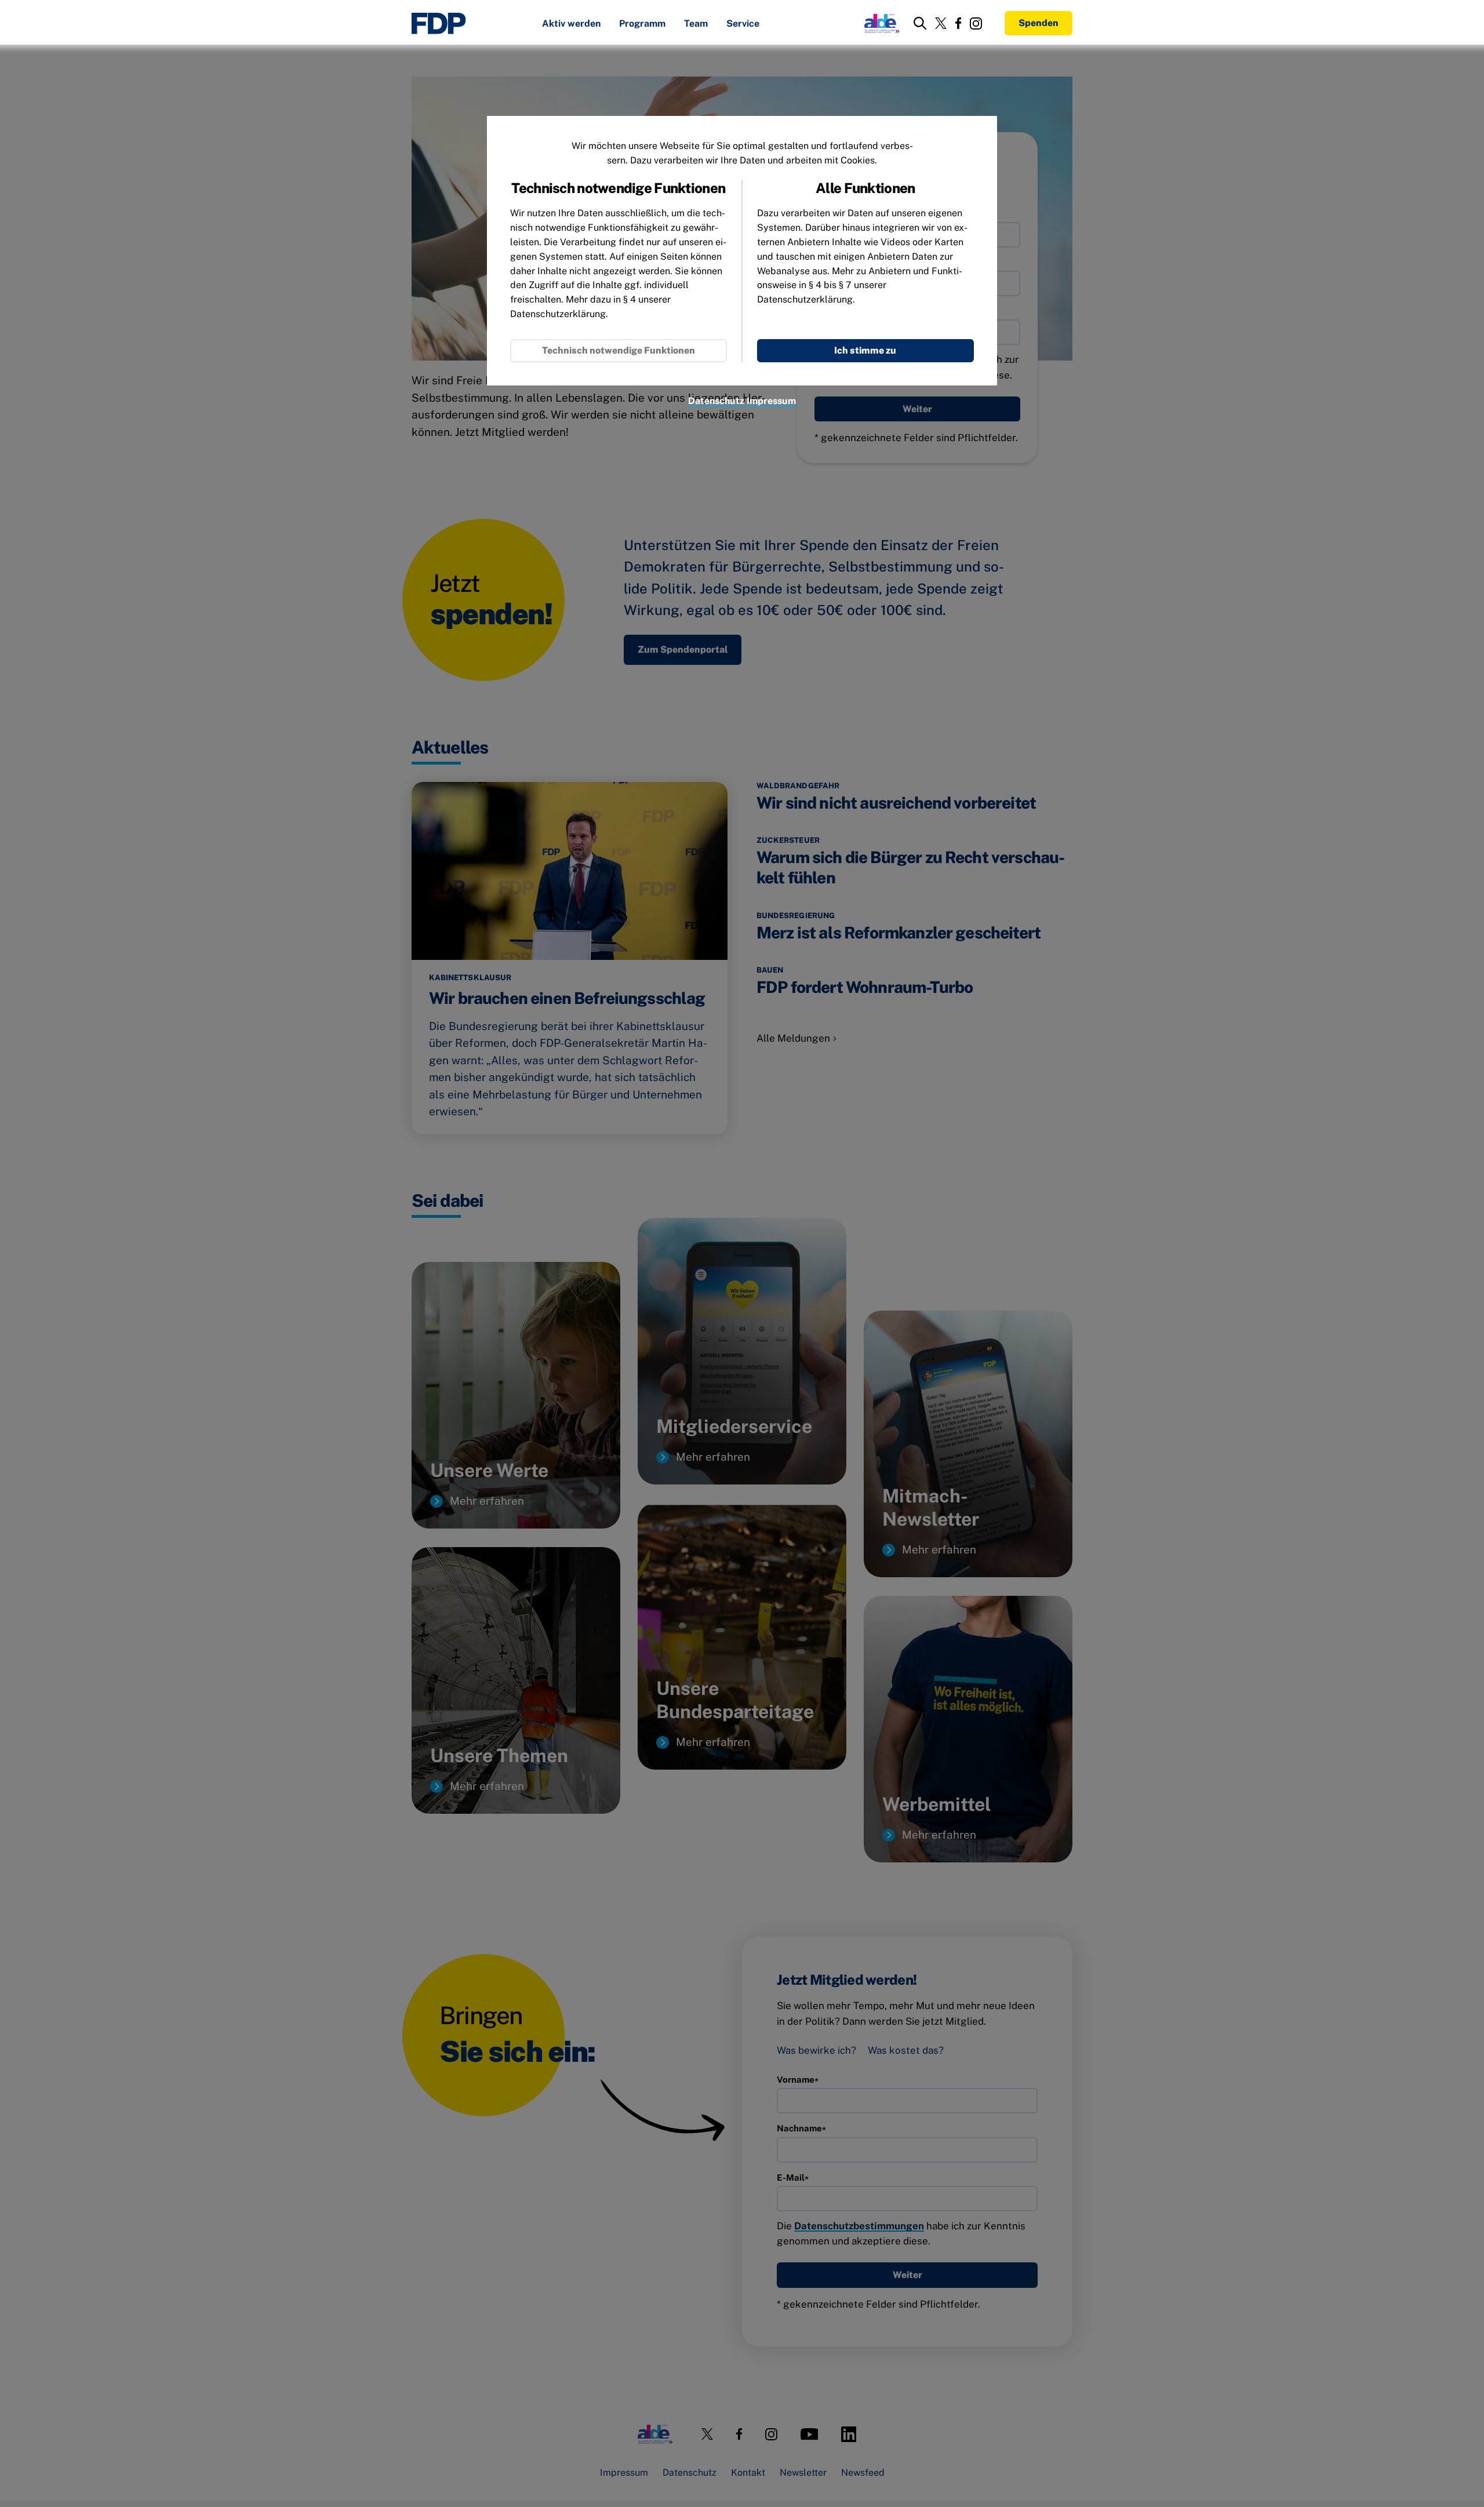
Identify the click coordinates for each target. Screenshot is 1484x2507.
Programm (642, 24)
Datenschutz (716, 401)
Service (743, 24)
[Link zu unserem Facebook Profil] (958, 23)
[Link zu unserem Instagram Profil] (976, 23)
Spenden (1039, 23)
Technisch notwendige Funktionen (619, 350)
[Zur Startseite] (439, 23)
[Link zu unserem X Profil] (941, 23)
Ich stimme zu (865, 350)
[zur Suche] (920, 23)
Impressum (771, 401)
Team (696, 24)
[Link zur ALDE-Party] (880, 23)
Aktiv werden (571, 24)
